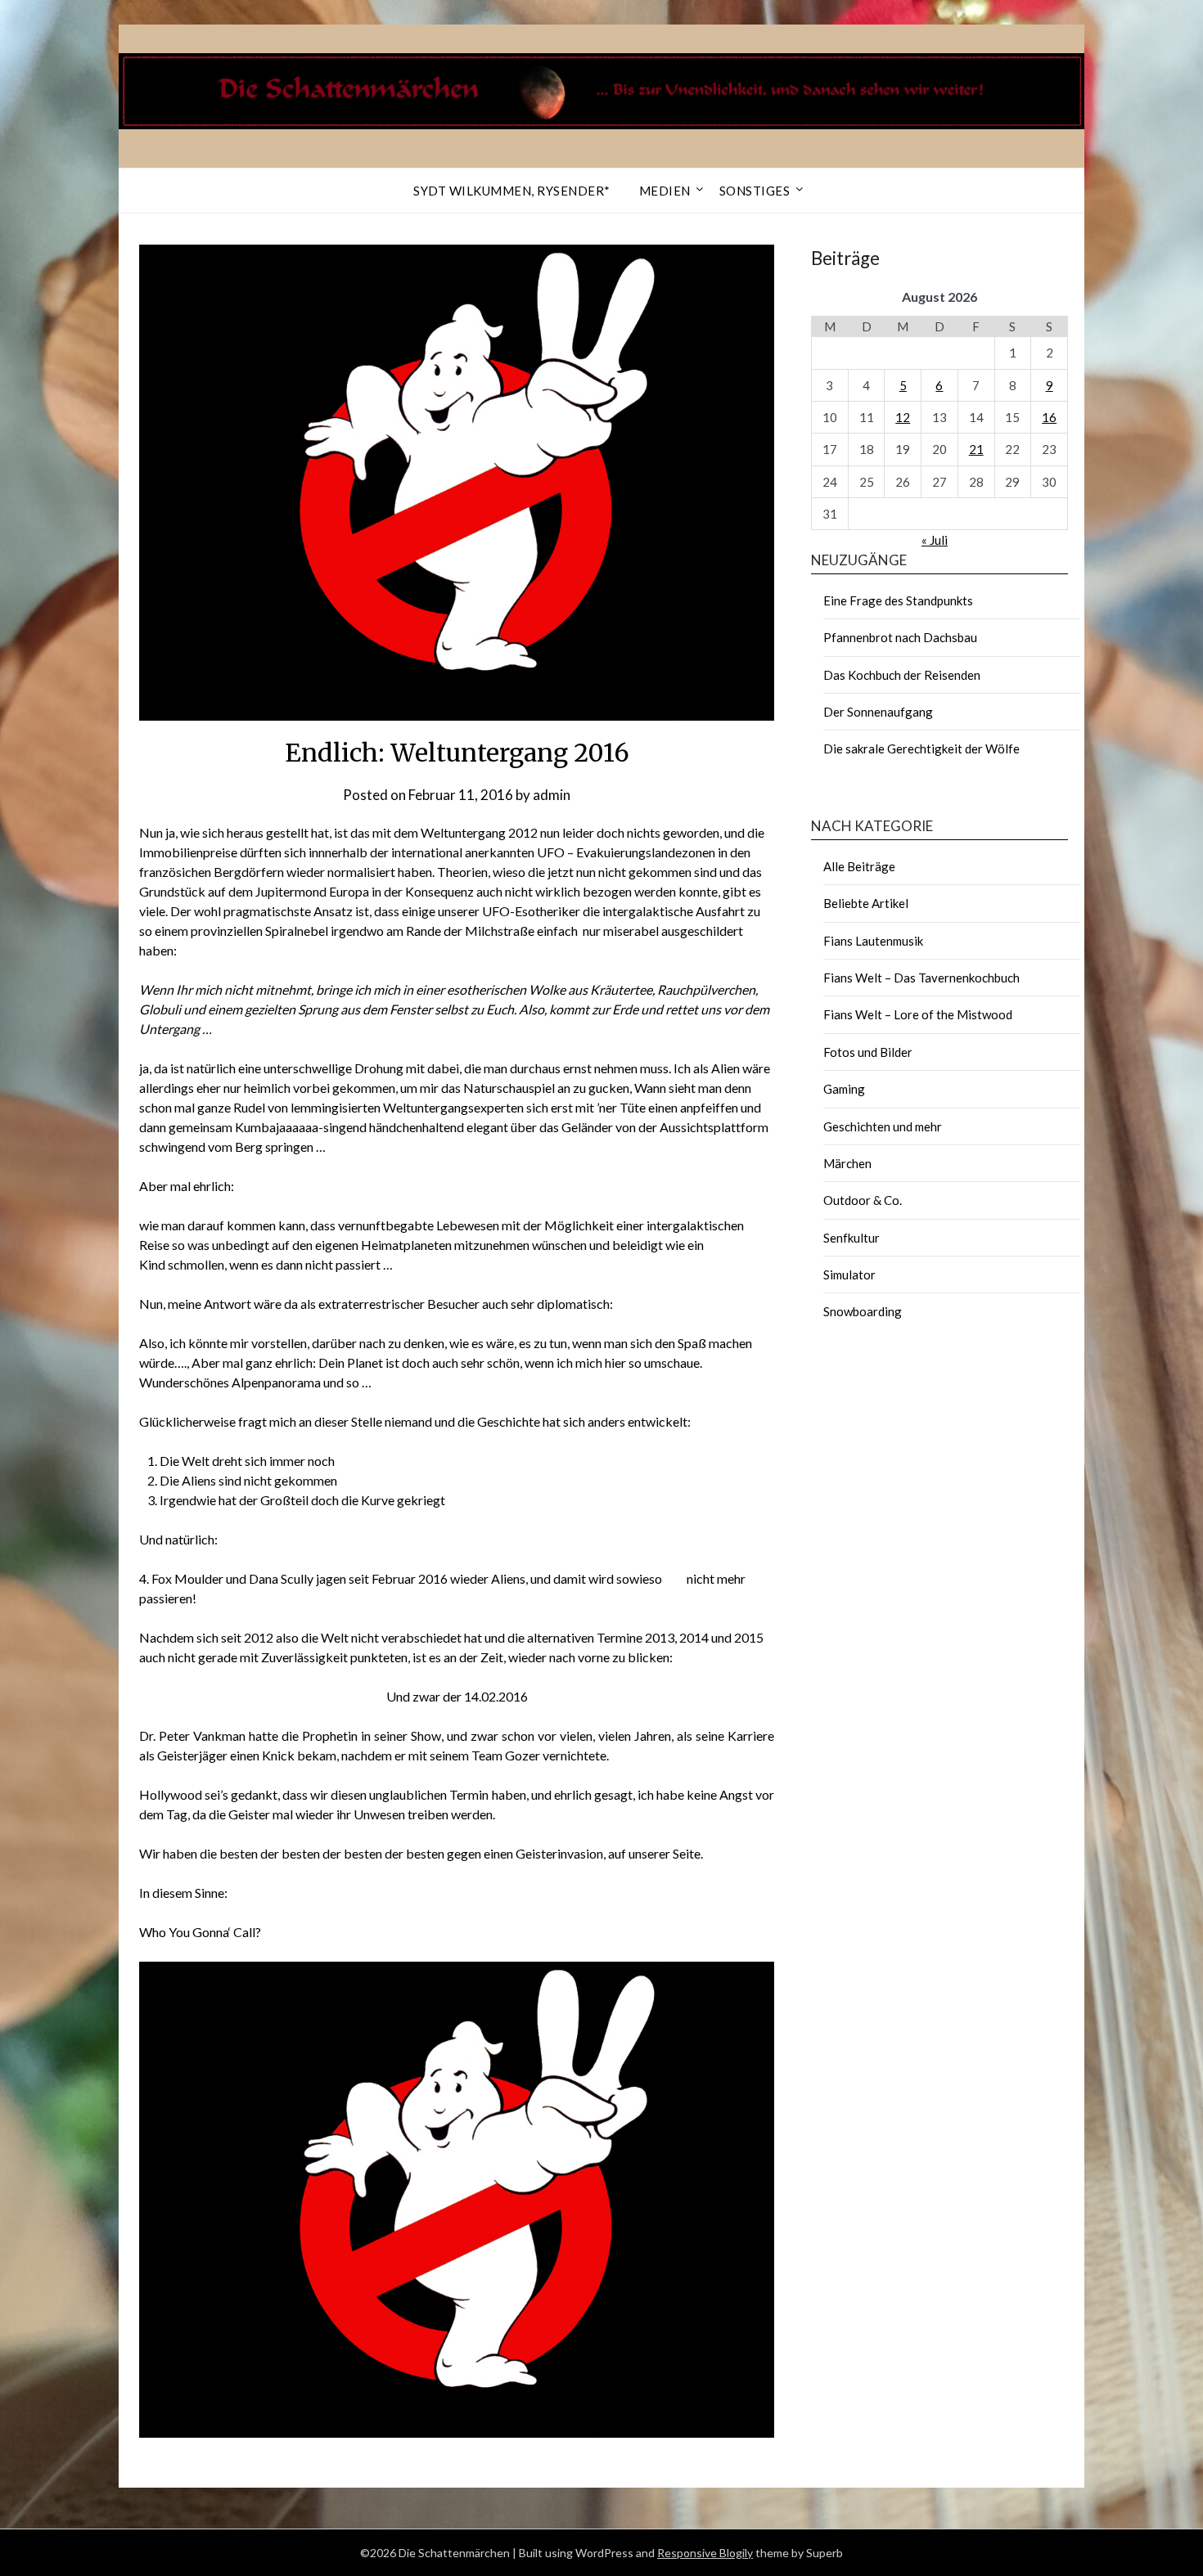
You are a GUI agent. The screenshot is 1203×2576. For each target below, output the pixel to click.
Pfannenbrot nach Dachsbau (900, 637)
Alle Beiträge (859, 866)
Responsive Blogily (705, 2553)
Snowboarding (863, 1311)
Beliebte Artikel (866, 903)
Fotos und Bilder (868, 1052)
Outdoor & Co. (863, 1200)
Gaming (844, 1089)
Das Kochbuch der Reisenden (902, 675)
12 (903, 417)
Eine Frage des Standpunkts (898, 600)
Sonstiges (755, 191)
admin (552, 795)
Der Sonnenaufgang (878, 712)
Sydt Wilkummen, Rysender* (512, 191)
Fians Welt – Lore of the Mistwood (918, 1014)
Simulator (849, 1275)
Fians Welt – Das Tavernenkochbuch (921, 978)
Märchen (847, 1163)
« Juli (935, 540)
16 (1049, 417)
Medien (665, 191)
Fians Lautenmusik (873, 941)
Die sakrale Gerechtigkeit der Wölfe (921, 749)
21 (976, 449)
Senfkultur (852, 1238)
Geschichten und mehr (883, 1126)
